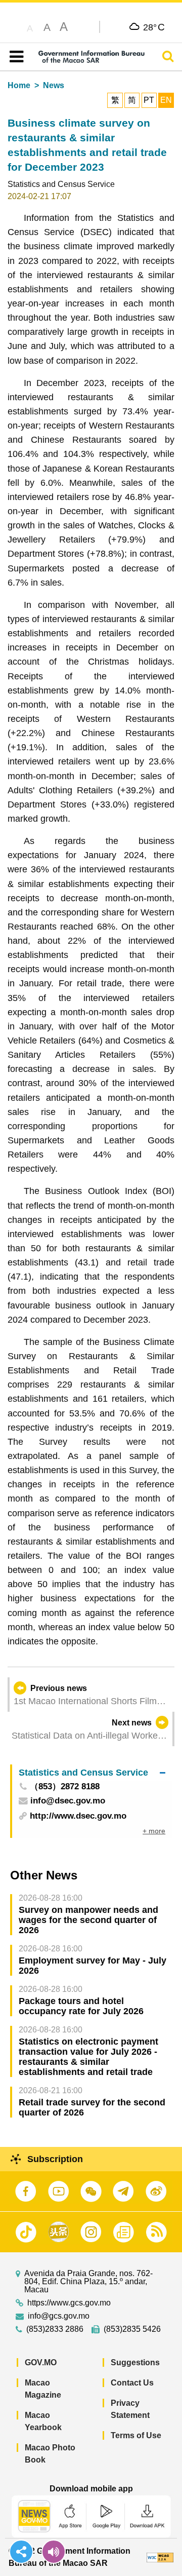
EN (166, 100)
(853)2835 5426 (132, 2329)
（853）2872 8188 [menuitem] (65, 1787)
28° (154, 27)
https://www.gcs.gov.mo (69, 2303)
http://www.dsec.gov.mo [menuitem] (78, 1816)
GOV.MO (41, 2362)
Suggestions (135, 2362)
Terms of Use (136, 2435)
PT (149, 100)
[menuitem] (92, 1772)
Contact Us (132, 2383)
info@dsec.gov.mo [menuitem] (68, 1801)
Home (19, 85)
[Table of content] (14, 57)
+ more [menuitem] (154, 1831)
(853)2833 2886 (55, 2329)
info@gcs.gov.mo (59, 2316)
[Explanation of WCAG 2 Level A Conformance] (160, 2557)
